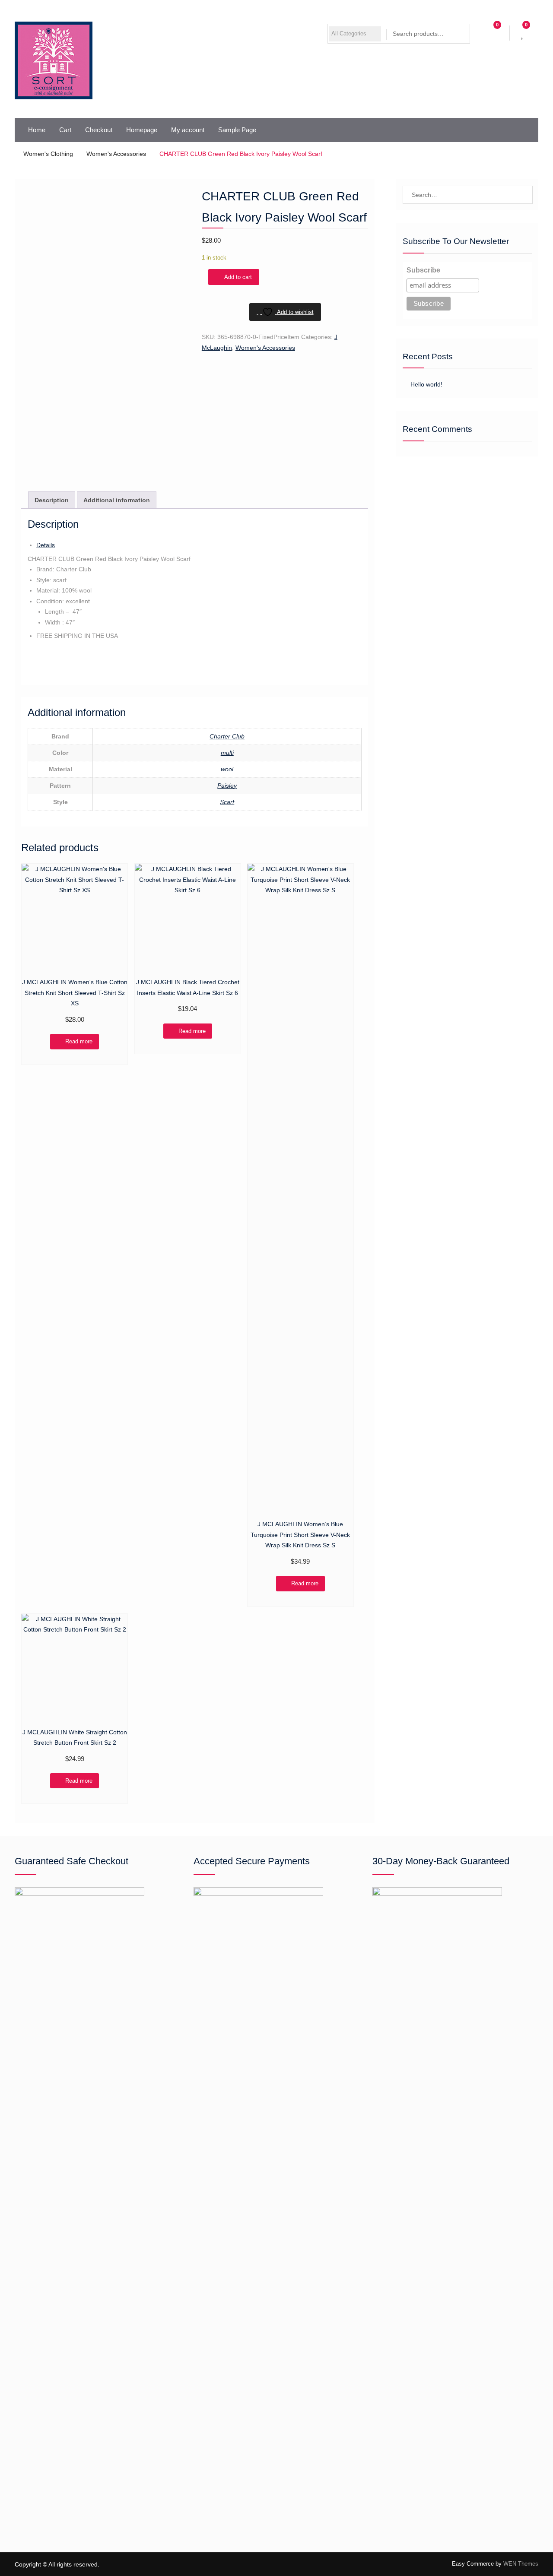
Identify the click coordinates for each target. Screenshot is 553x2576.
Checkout (99, 130)
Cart (65, 130)
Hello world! (426, 384)
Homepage (142, 130)
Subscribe (423, 270)
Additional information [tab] (117, 500)
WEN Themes (521, 2564)
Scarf (227, 802)
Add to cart (238, 277)
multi (227, 753)
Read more (79, 1041)
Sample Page (237, 130)
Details (46, 545)
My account (188, 130)
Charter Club (227, 736)
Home (37, 130)
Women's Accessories (116, 154)
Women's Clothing (48, 154)
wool (227, 769)
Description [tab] (52, 500)
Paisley (227, 786)
